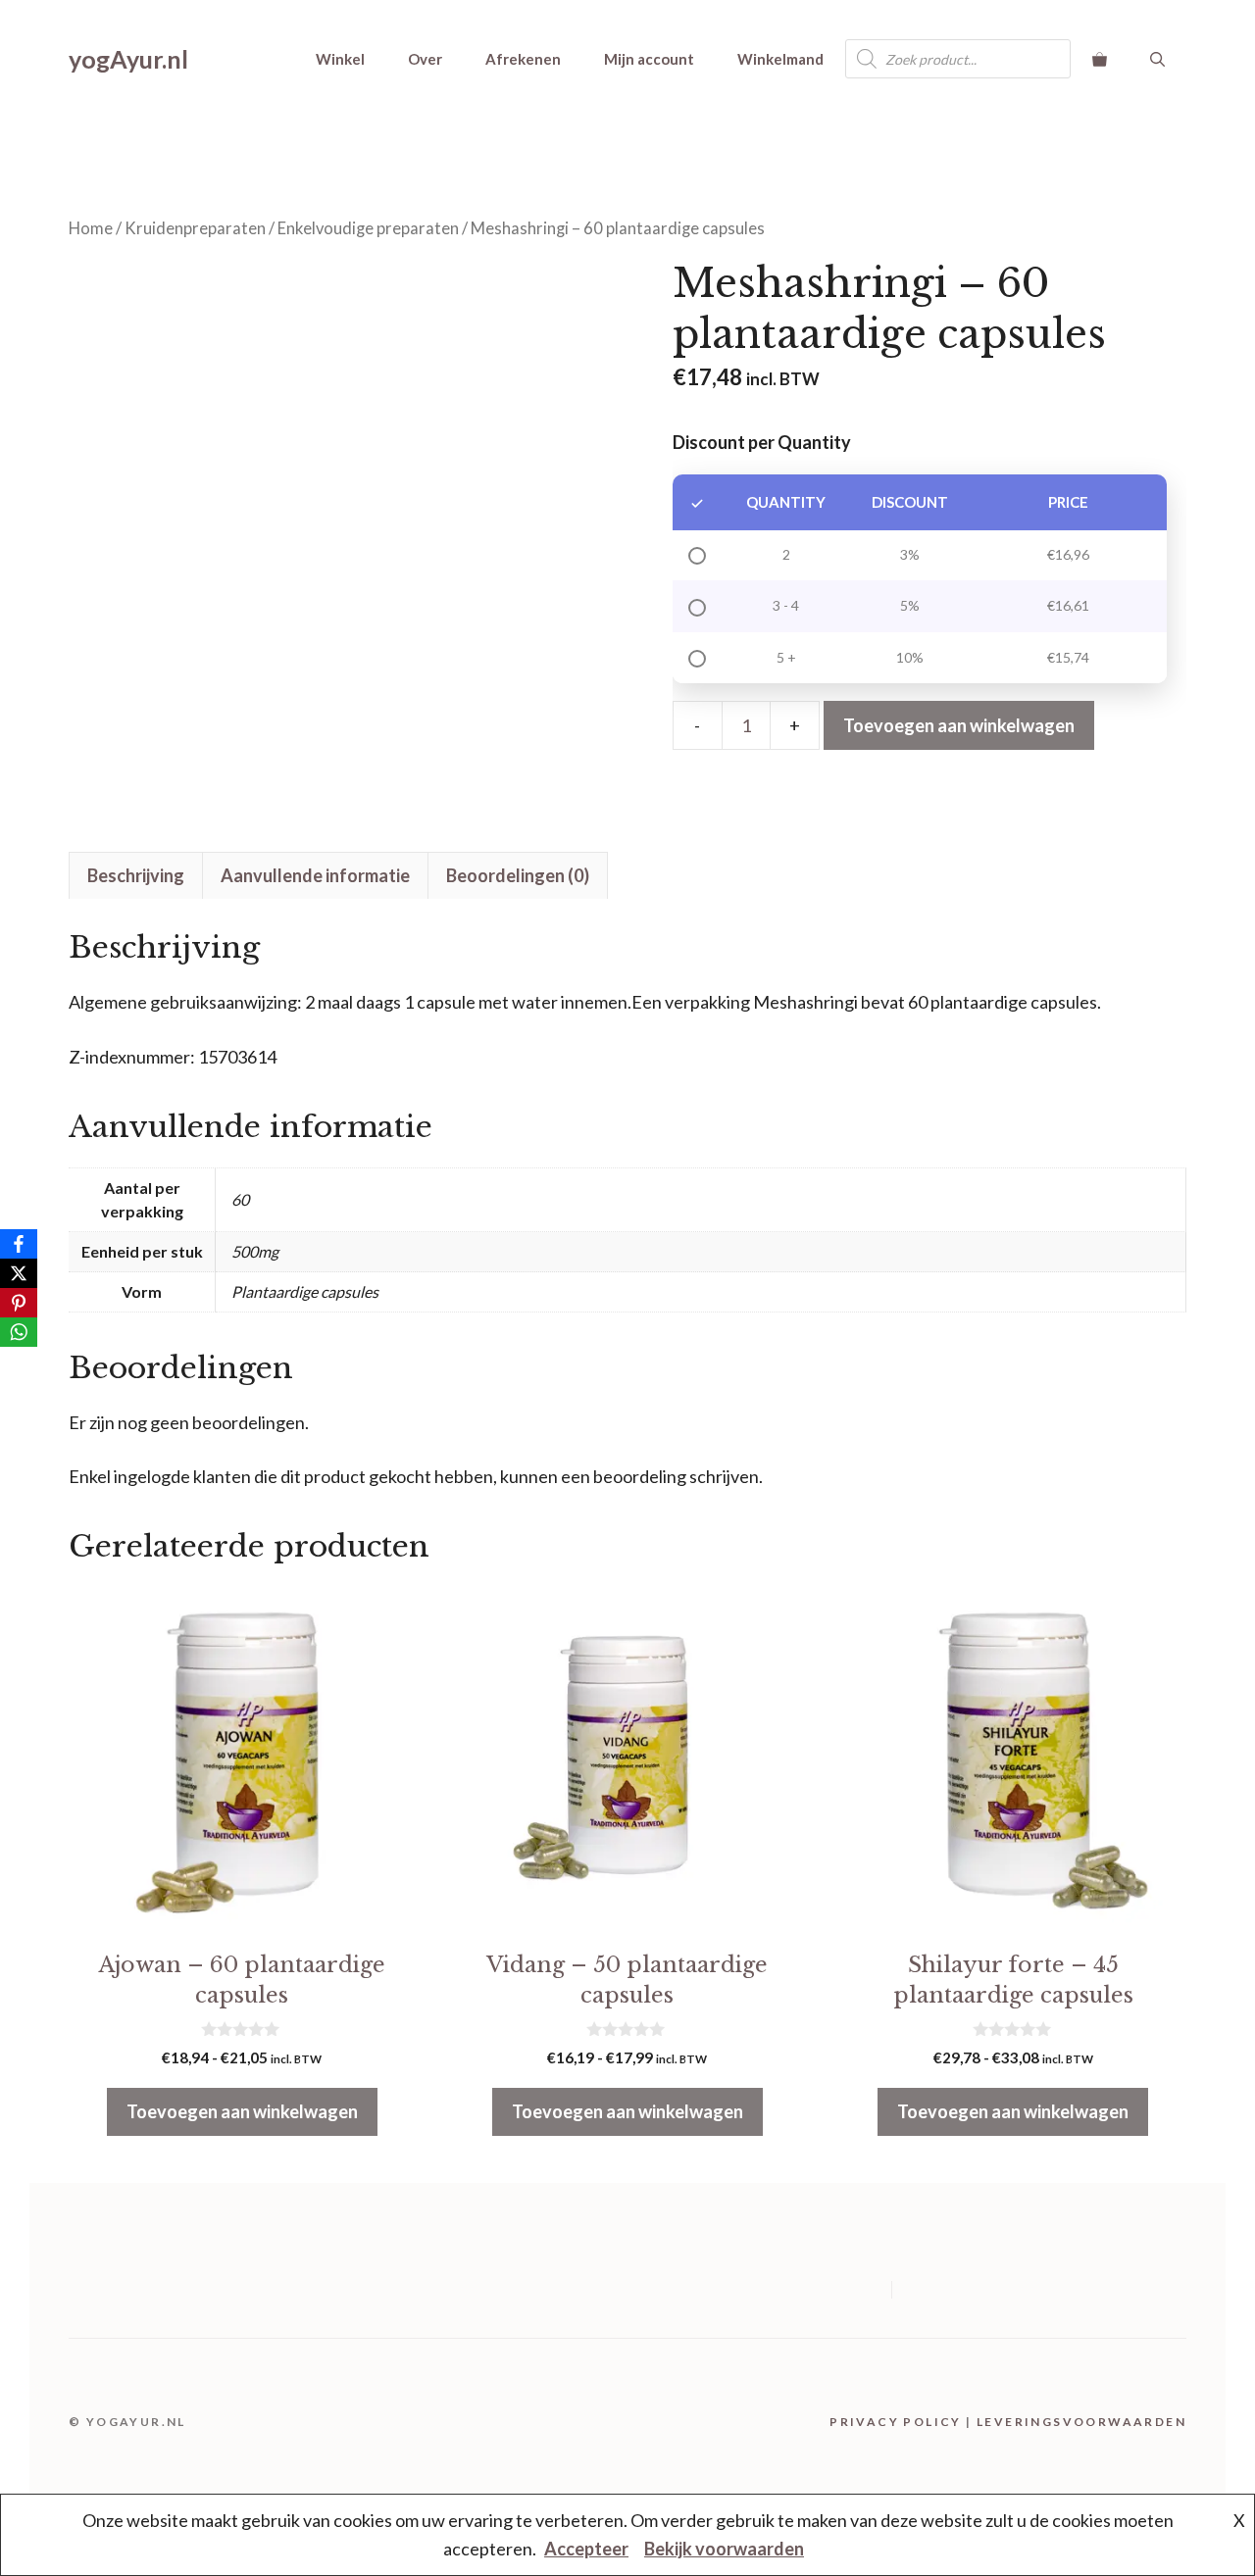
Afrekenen (523, 59)
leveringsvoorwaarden (1081, 2422)
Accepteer (586, 2549)
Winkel (340, 59)
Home (91, 228)
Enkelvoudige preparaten (368, 228)
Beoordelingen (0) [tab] (518, 875)
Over (425, 59)
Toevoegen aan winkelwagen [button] (242, 2111)
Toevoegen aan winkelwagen (959, 725)
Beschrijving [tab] (136, 875)
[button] (1157, 59)
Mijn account (649, 59)
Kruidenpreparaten (195, 228)
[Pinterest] (19, 1303)
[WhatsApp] (19, 1332)
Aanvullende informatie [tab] (315, 875)
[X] (19, 1273)
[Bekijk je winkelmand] (1100, 59)
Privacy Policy (896, 2422)
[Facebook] (19, 1244)
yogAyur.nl (128, 59)
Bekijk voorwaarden (724, 2549)
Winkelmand (780, 59)
